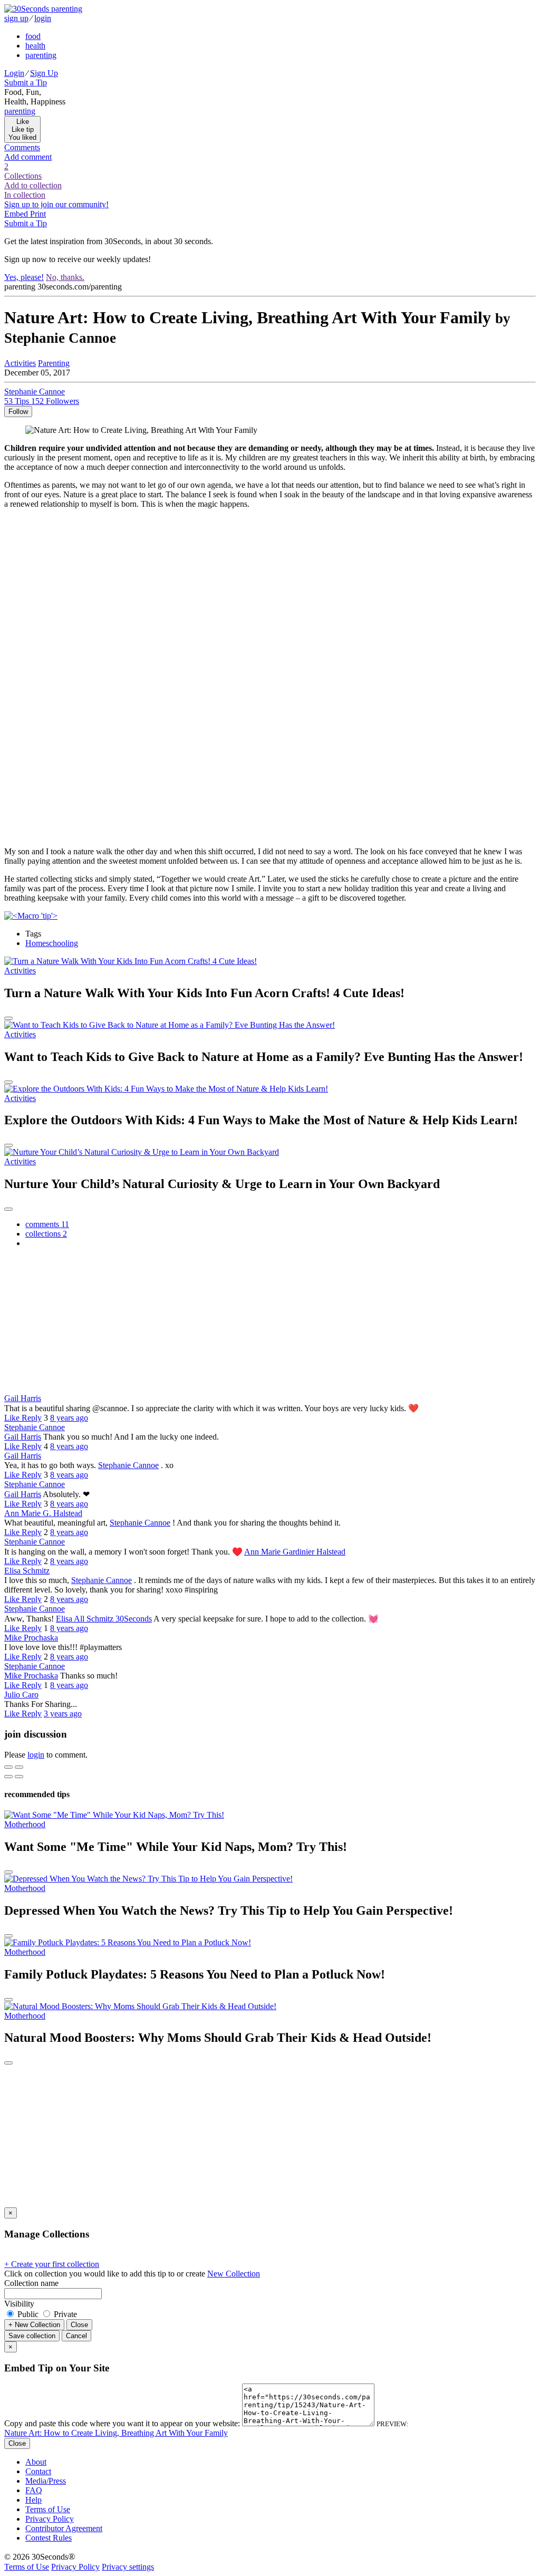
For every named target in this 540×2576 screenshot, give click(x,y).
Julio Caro (21, 1695)
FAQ (34, 2490)
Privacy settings (128, 2567)
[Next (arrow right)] (19, 1777)
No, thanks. (65, 277)
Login (14, 73)
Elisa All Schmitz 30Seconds (104, 1619)
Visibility (19, 2304)
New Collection (234, 2274)
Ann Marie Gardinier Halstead (295, 1552)
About (36, 2462)
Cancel (76, 2336)
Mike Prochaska (31, 1638)
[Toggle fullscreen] (19, 1767)
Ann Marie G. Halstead (43, 1513)
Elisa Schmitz (27, 1571)
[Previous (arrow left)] (8, 1777)
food (33, 36)
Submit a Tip (26, 83)
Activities (20, 971)
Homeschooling (52, 943)
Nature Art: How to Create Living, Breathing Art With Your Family (116, 2433)
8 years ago (69, 1418)
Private (64, 2314)
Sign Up (44, 73)
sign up (16, 18)
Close (79, 2325)
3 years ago (63, 1714)
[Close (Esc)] (8, 1767)
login (43, 18)
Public (28, 2314)
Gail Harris (23, 1398)
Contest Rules (49, 2538)
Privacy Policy (50, 2519)
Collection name (31, 2283)
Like (13, 1418)
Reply (32, 1418)
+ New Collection (34, 2325)
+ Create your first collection (52, 2264)
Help (33, 2500)
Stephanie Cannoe (35, 1427)
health (35, 46)
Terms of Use (48, 2509)
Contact (38, 2471)
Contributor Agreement (64, 2528)
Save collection (32, 2336)
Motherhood (25, 1824)
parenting (41, 55)
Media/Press (46, 2481)
